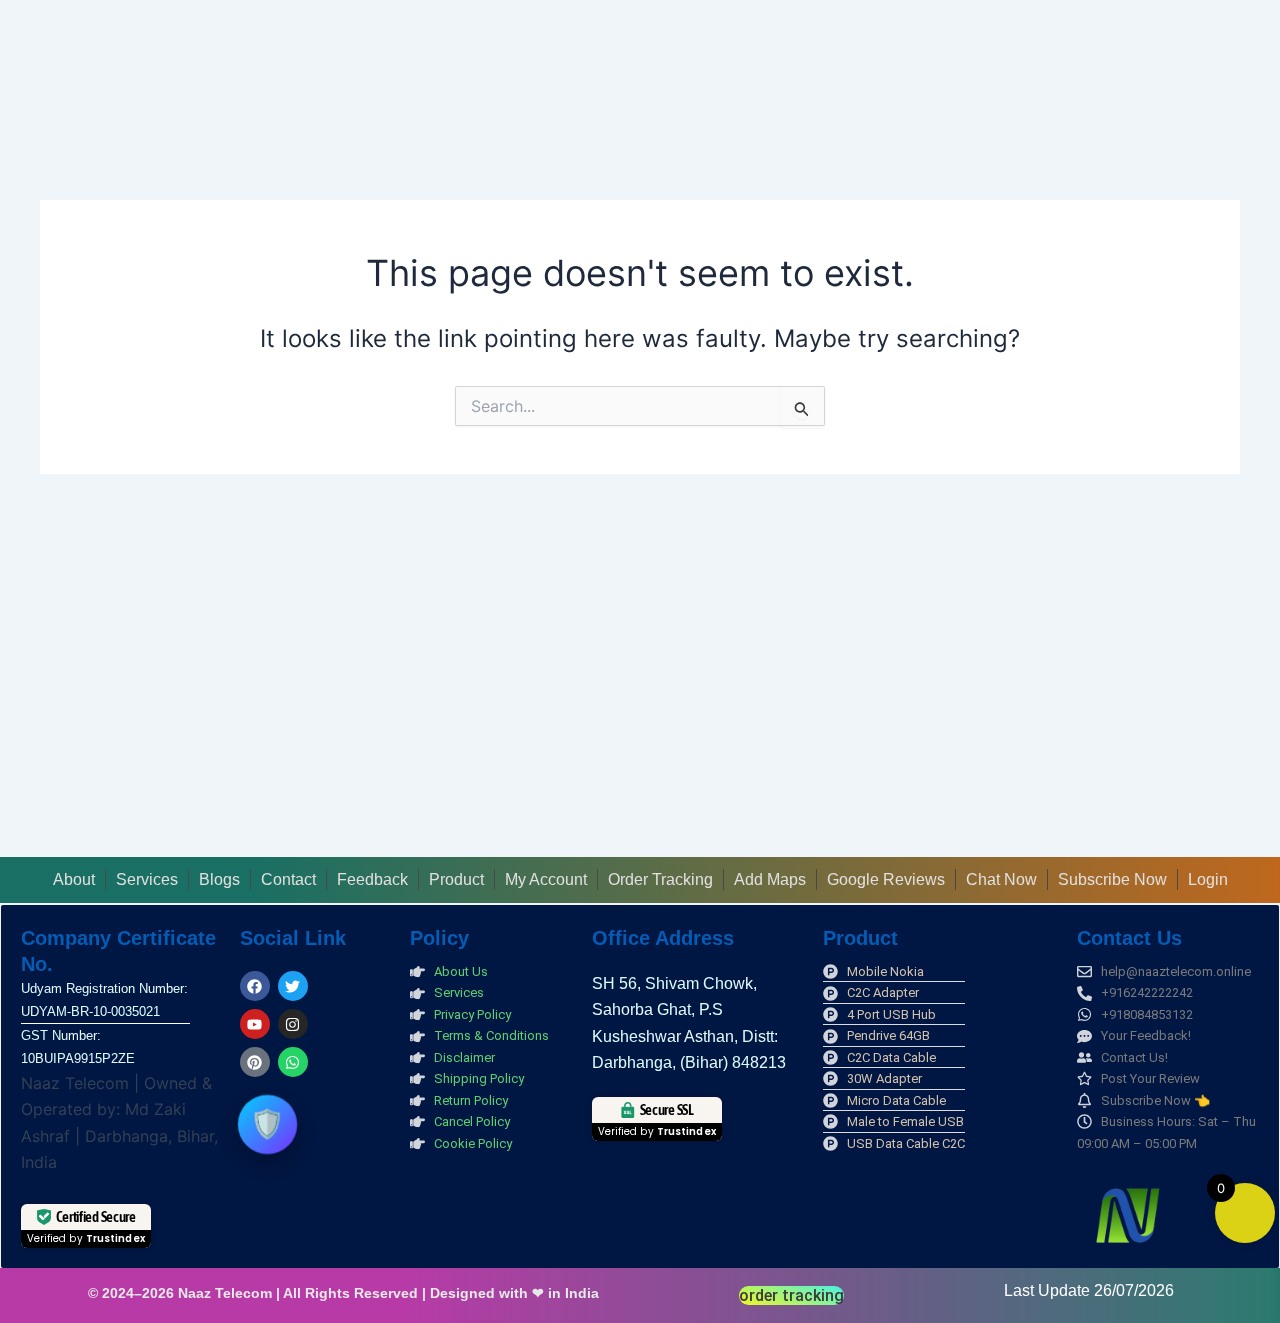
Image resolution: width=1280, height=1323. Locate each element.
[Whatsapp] (293, 1062)
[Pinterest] (255, 1062)
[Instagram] (293, 1024)
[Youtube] (255, 1024)
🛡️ (267, 1123)
